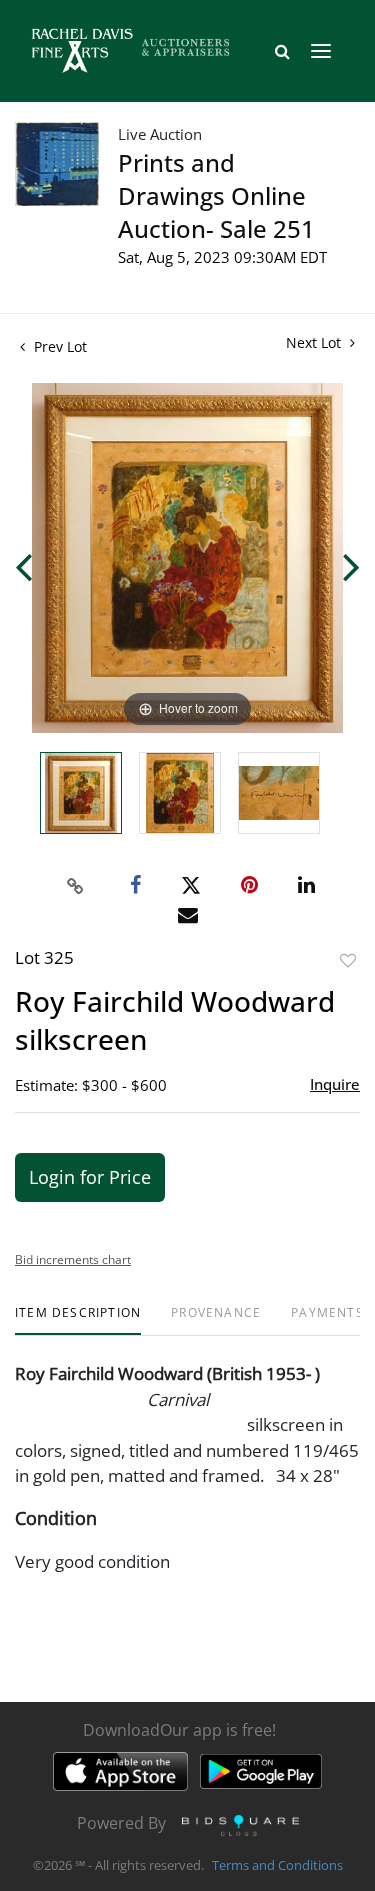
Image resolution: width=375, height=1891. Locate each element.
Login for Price (90, 1177)
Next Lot (315, 342)
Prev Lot (58, 346)
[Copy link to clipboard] (75, 886)
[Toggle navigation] (321, 51)
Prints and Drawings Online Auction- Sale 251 (216, 195)
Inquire (335, 1084)
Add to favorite (348, 960)
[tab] (78, 1320)
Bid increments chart (73, 1259)
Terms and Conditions (277, 1865)
